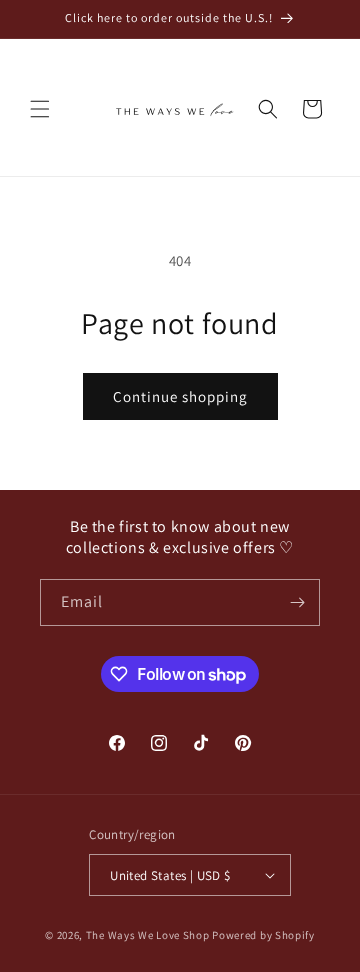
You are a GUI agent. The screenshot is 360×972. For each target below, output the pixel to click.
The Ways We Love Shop (148, 935)
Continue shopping (180, 396)
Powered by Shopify (263, 935)
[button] (40, 109)
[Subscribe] (297, 602)
